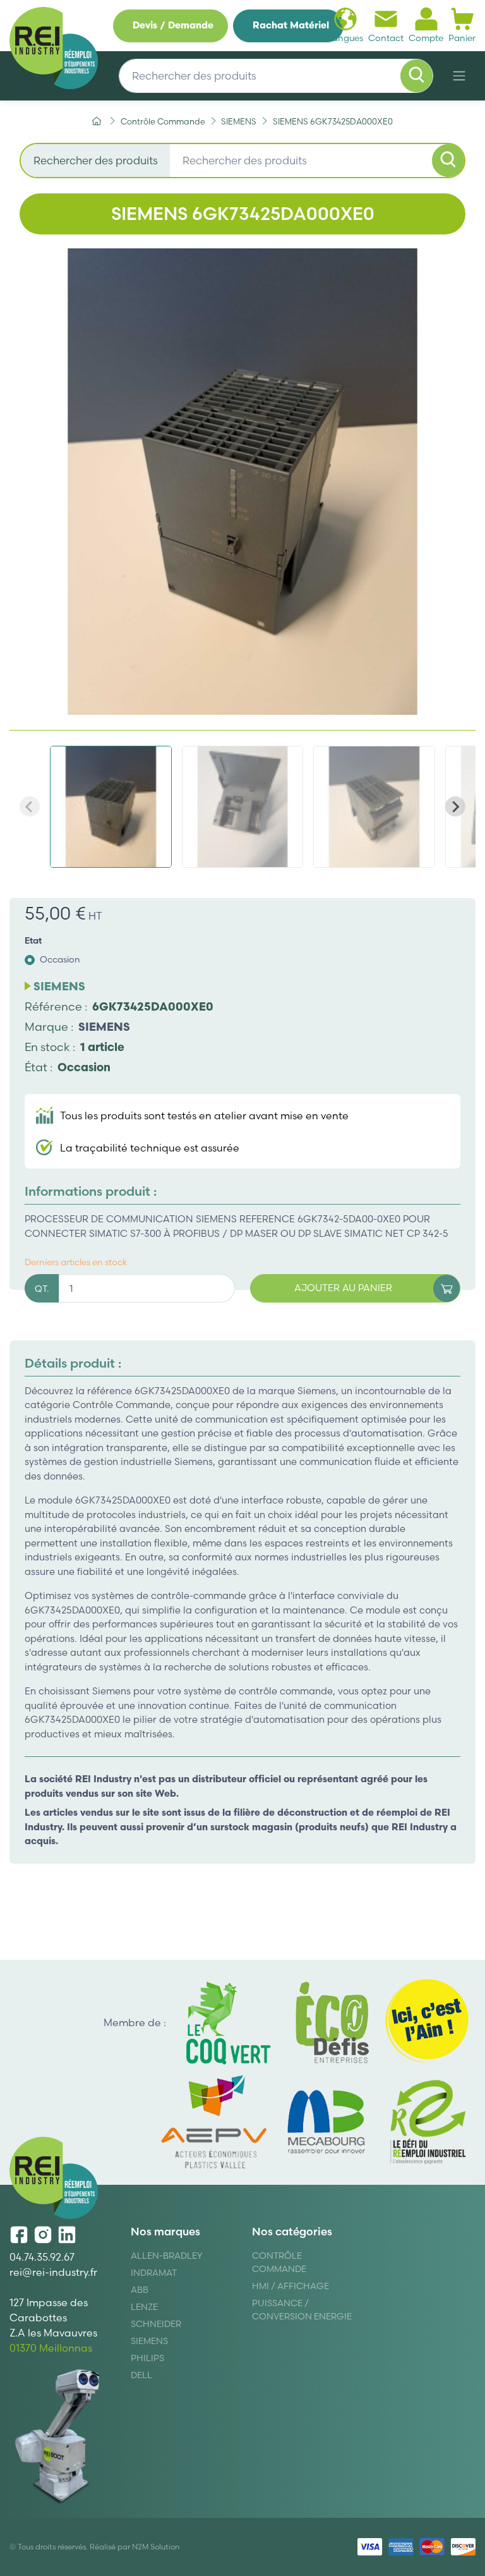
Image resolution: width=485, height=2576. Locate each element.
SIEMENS (104, 1027)
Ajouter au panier (343, 1288)
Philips (147, 2358)
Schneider (156, 2324)
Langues (345, 38)
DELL (141, 2375)
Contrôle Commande (279, 2262)
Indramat (154, 2273)
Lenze (144, 2307)
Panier (462, 38)
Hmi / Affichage (290, 2286)
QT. (42, 1289)
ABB (140, 2290)
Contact (386, 38)
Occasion (60, 959)
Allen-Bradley (167, 2256)
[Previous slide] (30, 806)
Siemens (149, 2341)
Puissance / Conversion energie (302, 2310)
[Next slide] (455, 806)
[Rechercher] (417, 76)
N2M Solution (156, 2547)
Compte (426, 38)
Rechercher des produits (96, 160)
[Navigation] (459, 76)
